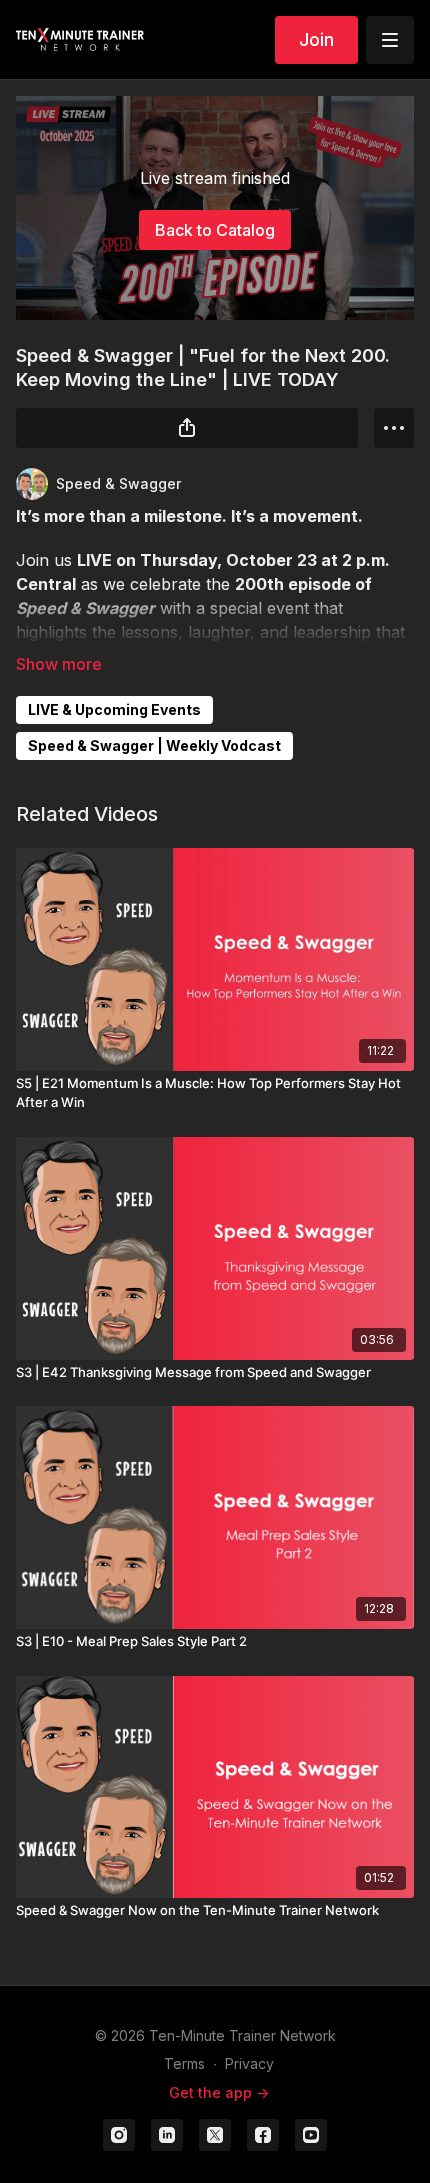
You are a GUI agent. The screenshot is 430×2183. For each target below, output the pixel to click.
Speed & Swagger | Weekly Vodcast (154, 745)
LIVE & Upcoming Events (114, 709)
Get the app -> (219, 2092)
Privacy (249, 2063)
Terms (184, 2063)
